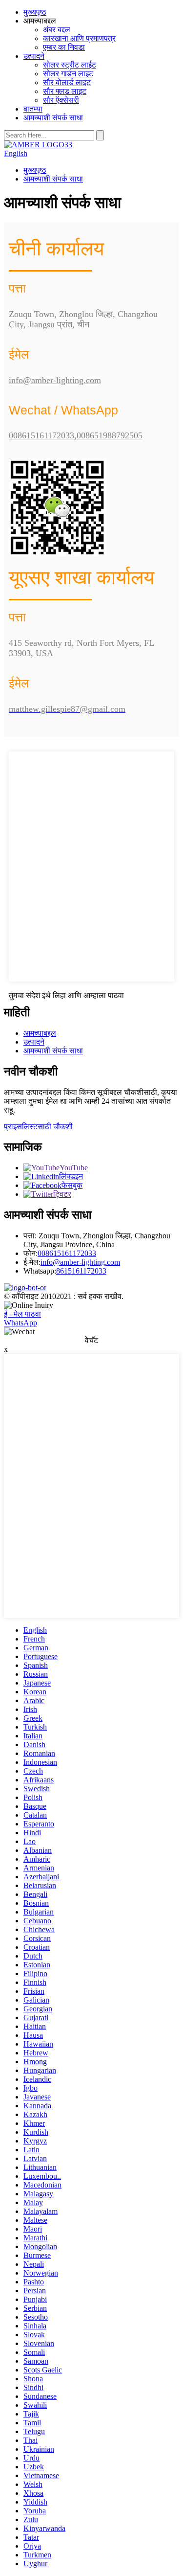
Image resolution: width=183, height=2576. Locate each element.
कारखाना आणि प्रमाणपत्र (79, 38)
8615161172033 (81, 1271)
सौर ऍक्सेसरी (61, 100)
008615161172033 (67, 1253)
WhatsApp (20, 1323)
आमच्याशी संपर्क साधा (53, 118)
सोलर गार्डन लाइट (68, 74)
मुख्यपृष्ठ (35, 12)
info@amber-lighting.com (80, 1262)
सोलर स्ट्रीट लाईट (70, 65)
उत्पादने (34, 56)
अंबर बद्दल (57, 30)
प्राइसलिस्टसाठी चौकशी (38, 1127)
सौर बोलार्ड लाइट (67, 82)
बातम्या (33, 109)
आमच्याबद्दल (40, 1033)
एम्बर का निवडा (64, 47)
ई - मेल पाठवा (22, 1314)
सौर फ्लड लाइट (65, 91)
